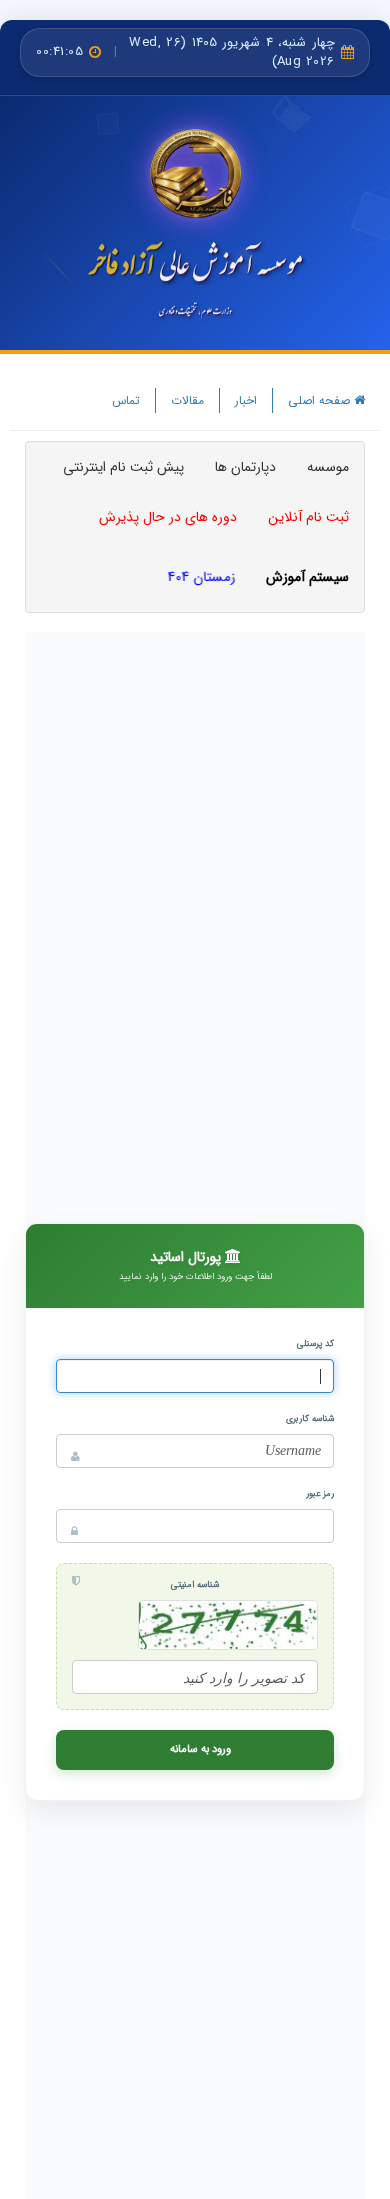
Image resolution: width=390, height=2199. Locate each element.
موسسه (328, 467)
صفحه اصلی (321, 400)
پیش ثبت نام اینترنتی (123, 467)
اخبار (246, 400)
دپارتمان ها (245, 467)
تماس (126, 400)
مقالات (187, 400)
